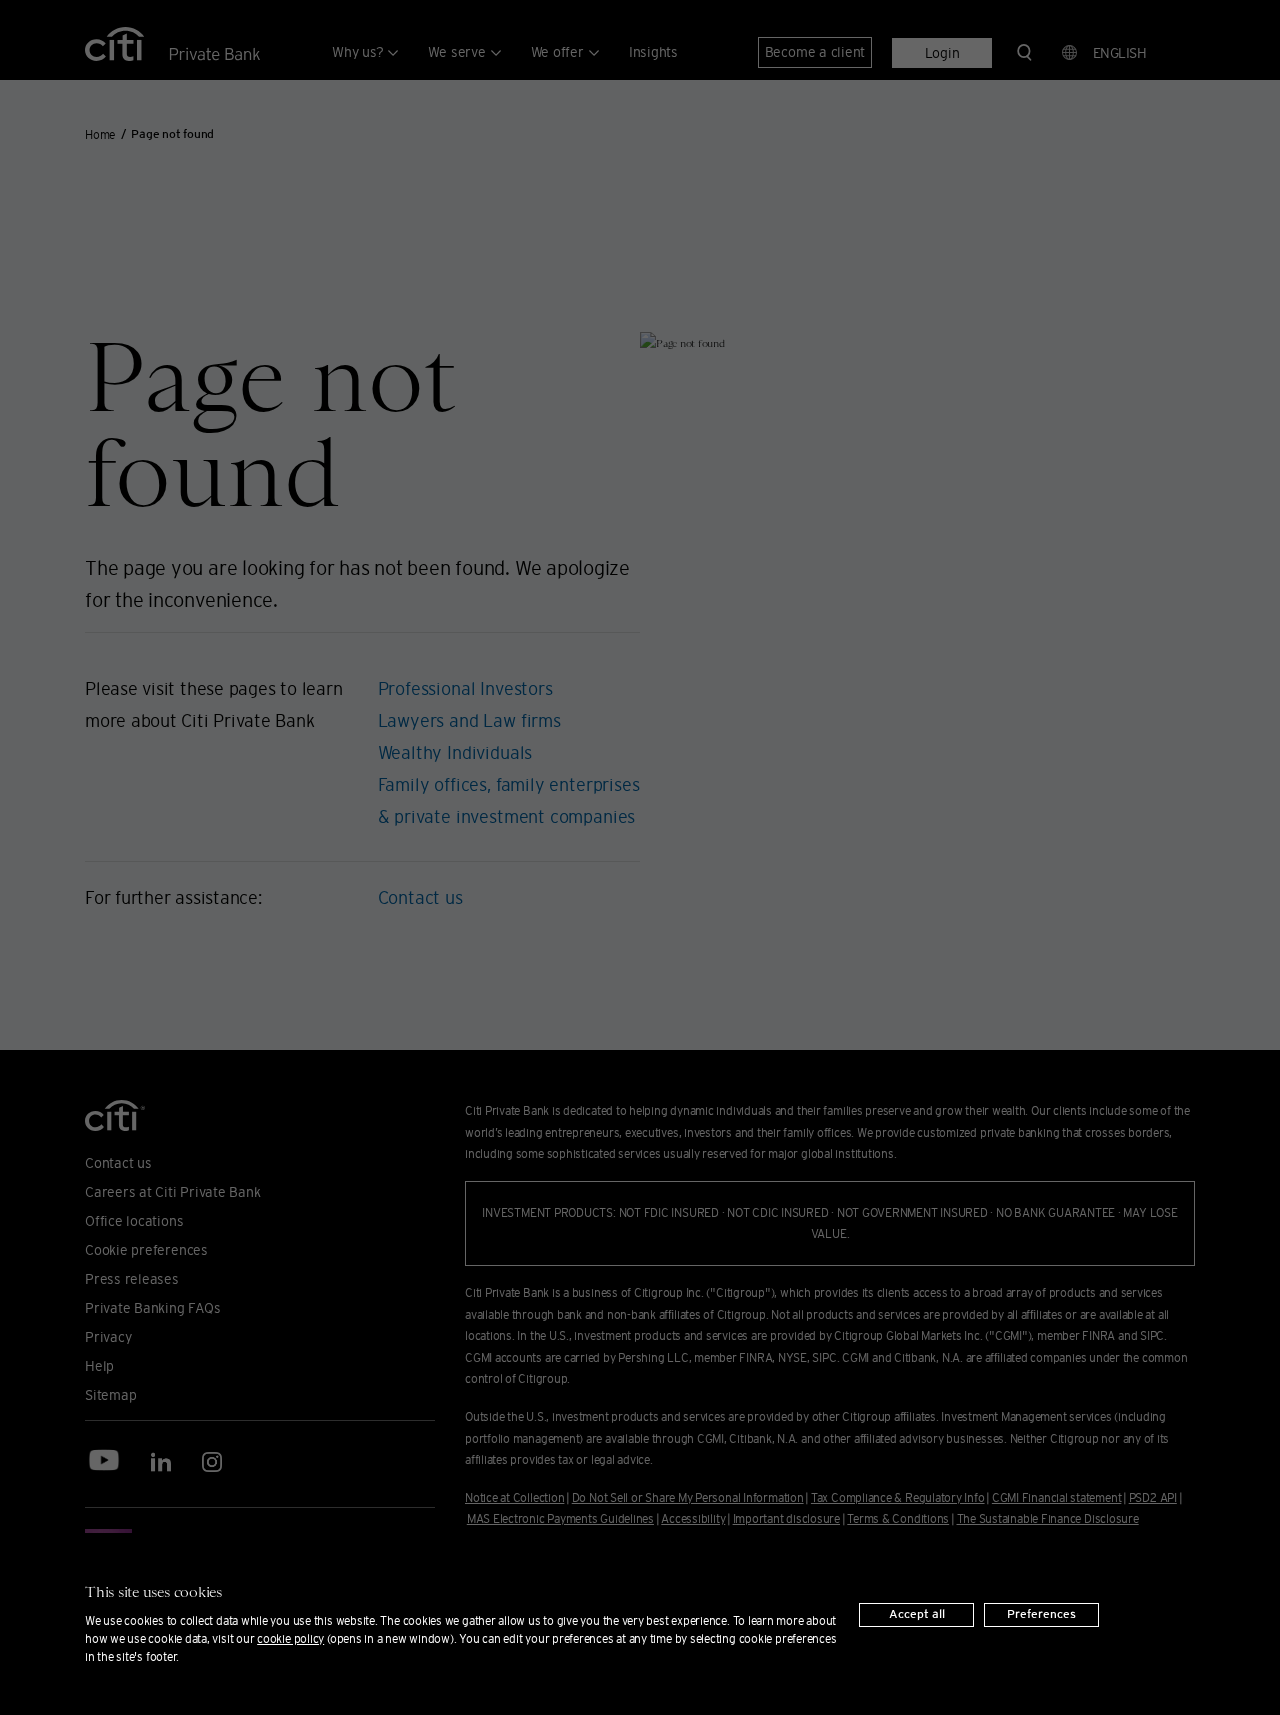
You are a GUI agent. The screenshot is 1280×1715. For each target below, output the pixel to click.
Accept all (917, 1614)
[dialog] (640, 1624)
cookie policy (290, 1638)
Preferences (1041, 1614)
